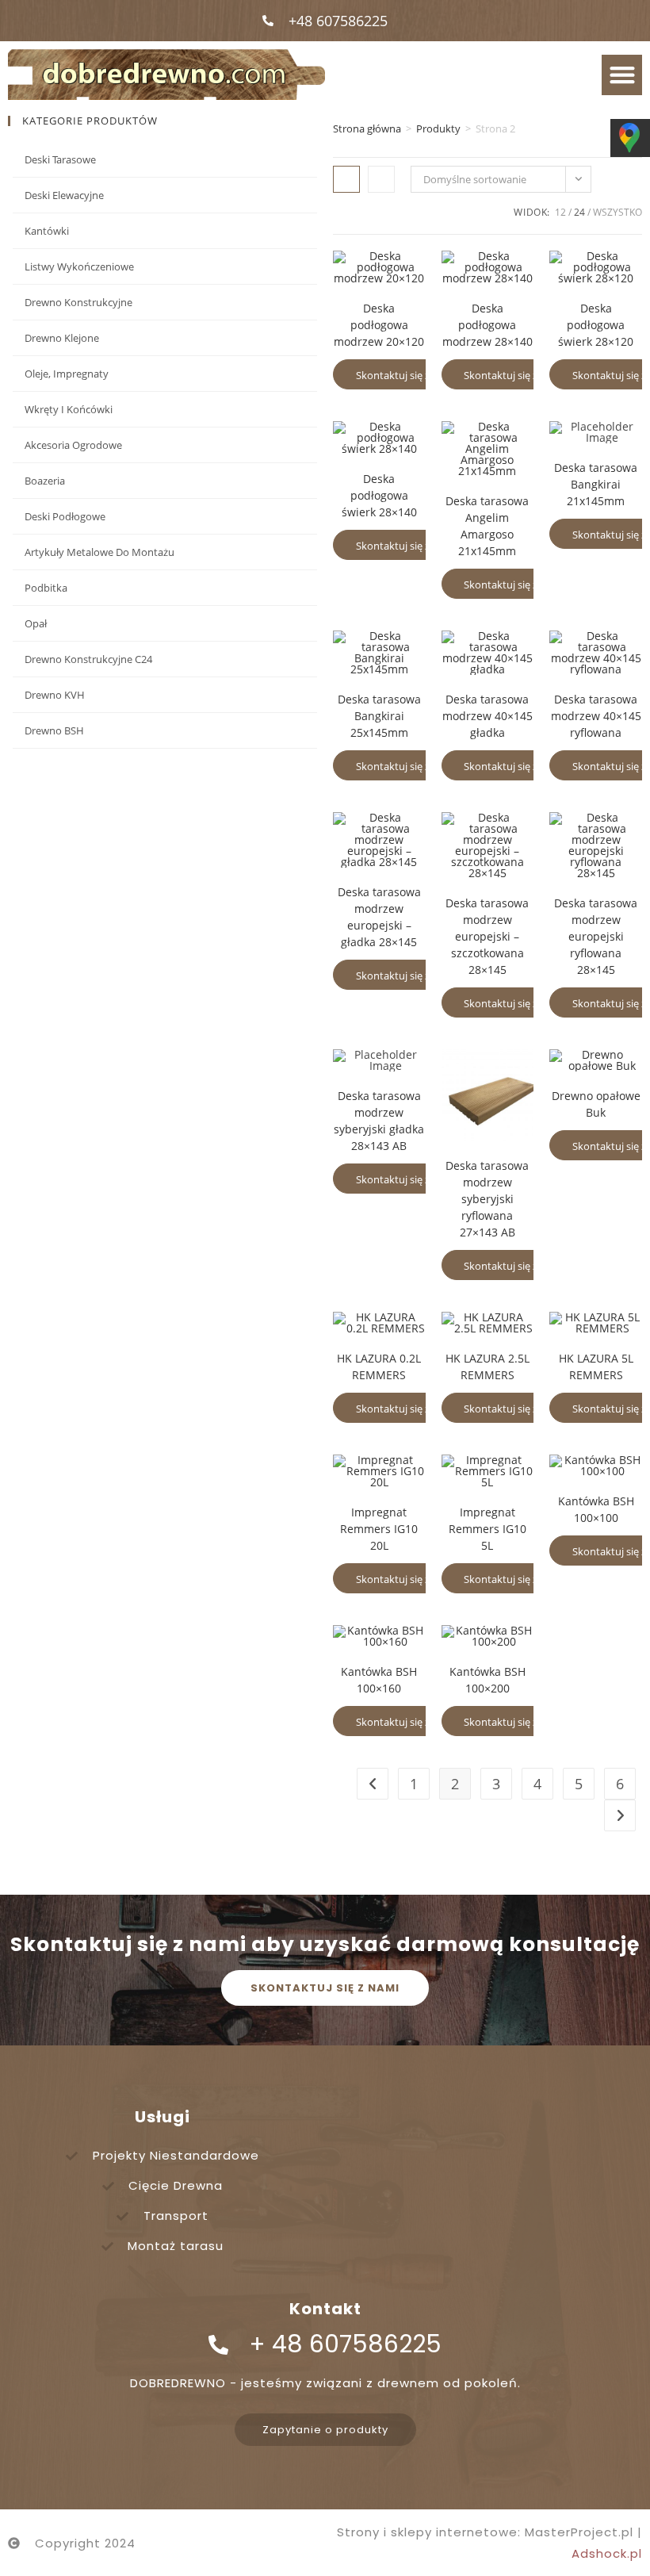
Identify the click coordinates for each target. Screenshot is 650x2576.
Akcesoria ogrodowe (73, 445)
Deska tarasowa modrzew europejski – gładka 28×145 (379, 917)
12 (560, 212)
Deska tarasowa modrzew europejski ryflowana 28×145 (596, 936)
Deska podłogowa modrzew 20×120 (379, 325)
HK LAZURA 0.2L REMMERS (379, 1367)
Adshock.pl (607, 2553)
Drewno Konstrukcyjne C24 (88, 659)
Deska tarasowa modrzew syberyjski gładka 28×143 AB (379, 1121)
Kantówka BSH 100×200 (487, 1680)
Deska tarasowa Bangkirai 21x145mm (596, 484)
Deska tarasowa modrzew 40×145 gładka (487, 716)
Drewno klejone (62, 338)
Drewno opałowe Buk (596, 1104)
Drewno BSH (54, 730)
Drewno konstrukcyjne (78, 302)
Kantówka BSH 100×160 (379, 1680)
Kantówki (47, 231)
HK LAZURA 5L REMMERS (596, 1367)
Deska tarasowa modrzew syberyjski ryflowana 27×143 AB (487, 1199)
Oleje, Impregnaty (67, 374)
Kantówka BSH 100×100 (596, 1509)
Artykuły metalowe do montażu (99, 552)
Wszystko (617, 212)
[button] (622, 75)
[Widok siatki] (346, 179)
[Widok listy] (381, 179)
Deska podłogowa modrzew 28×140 (487, 325)
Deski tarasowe (60, 159)
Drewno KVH (55, 695)
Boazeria (45, 481)
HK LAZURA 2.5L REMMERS (487, 1367)
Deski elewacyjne (64, 195)
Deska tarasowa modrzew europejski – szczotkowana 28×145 (487, 936)
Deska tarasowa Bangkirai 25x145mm (379, 716)
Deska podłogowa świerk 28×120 (596, 325)
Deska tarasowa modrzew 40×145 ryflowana (596, 716)
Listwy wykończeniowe (79, 266)
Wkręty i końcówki (69, 409)
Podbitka (46, 588)
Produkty (438, 128)
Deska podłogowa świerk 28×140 (379, 495)
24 (579, 212)
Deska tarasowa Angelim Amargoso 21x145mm (487, 526)
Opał (36, 623)
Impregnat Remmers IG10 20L (379, 1529)
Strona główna (367, 128)
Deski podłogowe (65, 516)
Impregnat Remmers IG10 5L (487, 1529)
